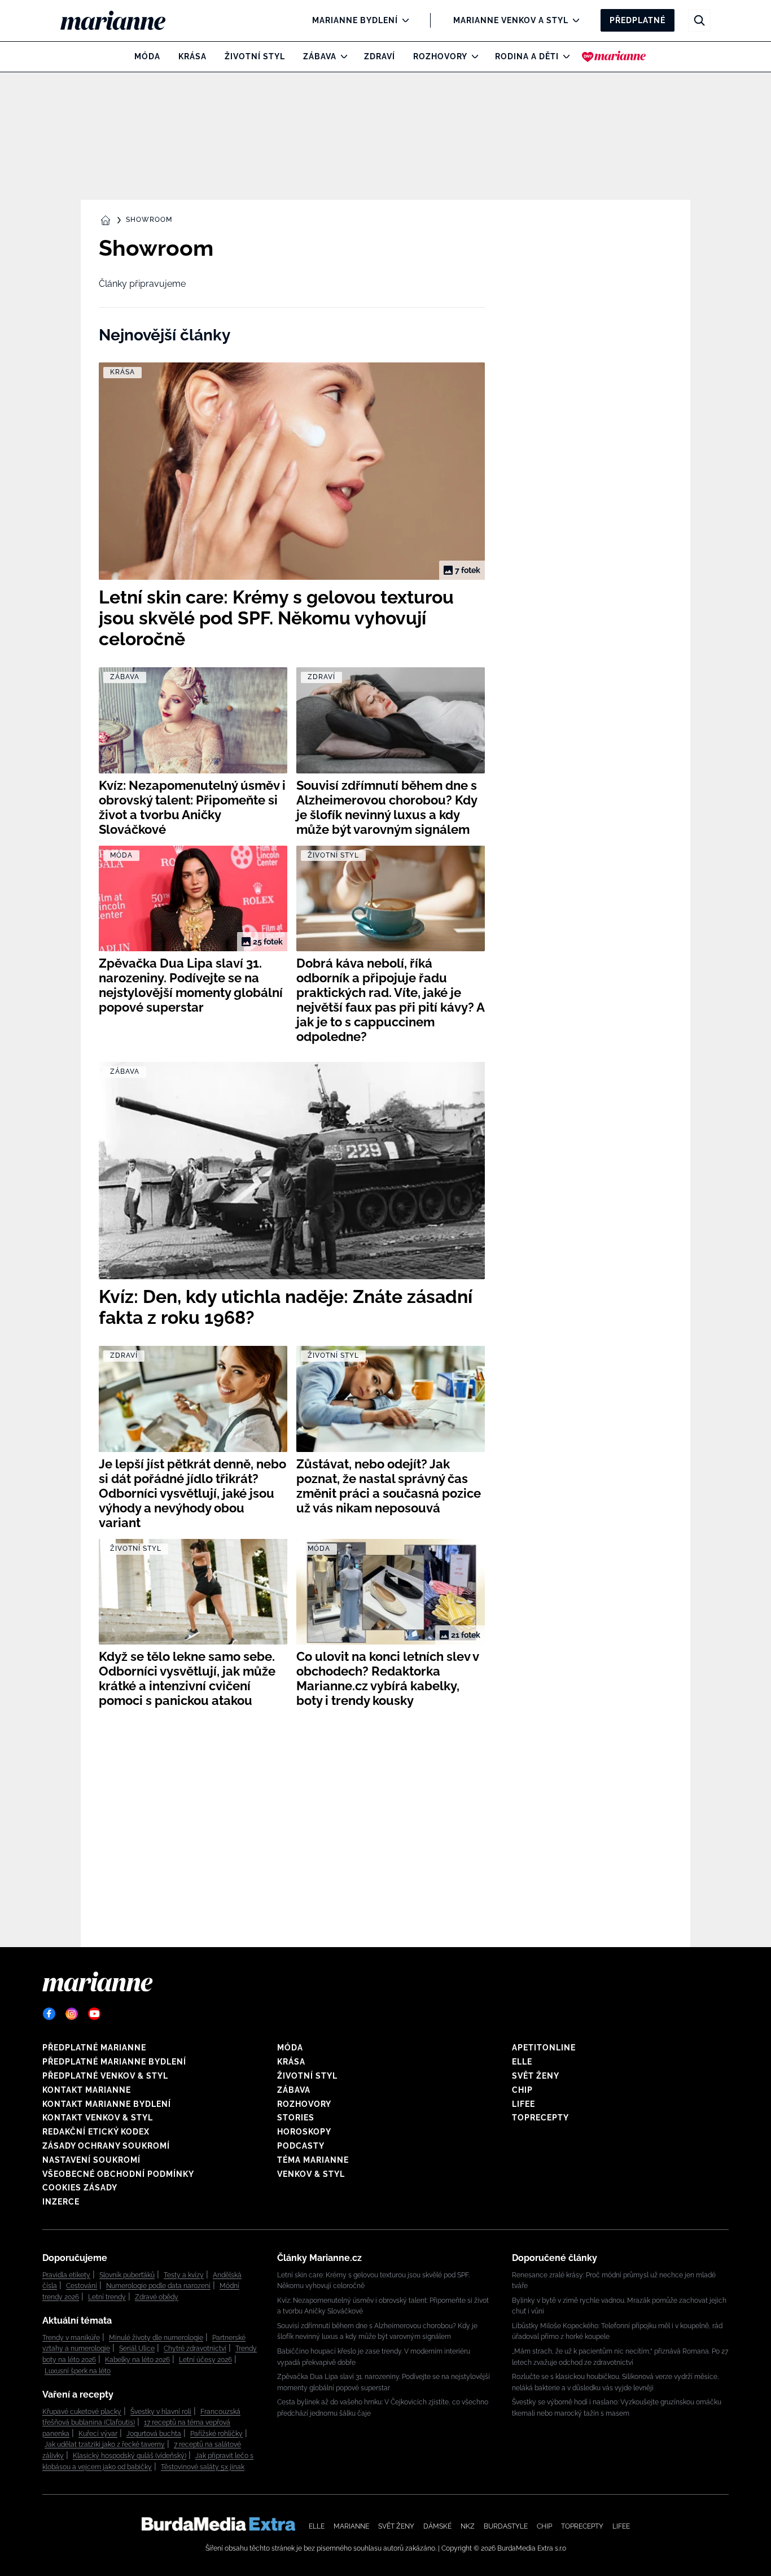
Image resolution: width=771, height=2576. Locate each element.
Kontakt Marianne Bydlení (107, 2104)
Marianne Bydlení (355, 20)
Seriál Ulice (137, 2348)
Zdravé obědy (157, 2297)
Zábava (320, 56)
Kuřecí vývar (98, 2434)
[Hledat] (699, 20)
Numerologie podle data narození (158, 2286)
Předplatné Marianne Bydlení (114, 2062)
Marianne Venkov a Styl (511, 20)
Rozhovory (440, 56)
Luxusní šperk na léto (78, 2371)
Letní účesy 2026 (205, 2360)
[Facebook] (49, 2014)
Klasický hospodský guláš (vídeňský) (130, 2456)
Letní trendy (107, 2297)
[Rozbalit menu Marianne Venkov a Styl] (573, 20)
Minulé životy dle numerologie (156, 2338)
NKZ (468, 2526)
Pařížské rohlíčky (216, 2434)
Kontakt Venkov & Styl (98, 2118)
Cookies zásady (80, 2188)
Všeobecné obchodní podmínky (118, 2174)
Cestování (82, 2286)
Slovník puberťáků (127, 2275)
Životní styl (255, 56)
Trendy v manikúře (71, 2338)
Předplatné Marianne (94, 2048)
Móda (147, 56)
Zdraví (380, 56)
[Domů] (122, 20)
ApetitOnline (544, 2048)
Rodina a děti (527, 56)
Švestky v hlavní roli (161, 2412)
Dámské (437, 2526)
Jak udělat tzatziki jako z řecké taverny (105, 2444)
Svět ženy (536, 2076)
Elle (522, 2062)
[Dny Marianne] (614, 56)
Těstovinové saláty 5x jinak (203, 2467)
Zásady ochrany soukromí (106, 2146)
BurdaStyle (506, 2526)
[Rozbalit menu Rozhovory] (472, 56)
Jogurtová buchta (154, 2434)
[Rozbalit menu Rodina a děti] (564, 56)
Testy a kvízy (184, 2275)
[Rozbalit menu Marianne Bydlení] (403, 20)
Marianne (351, 2526)
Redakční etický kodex (96, 2132)
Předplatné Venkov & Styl (105, 2076)
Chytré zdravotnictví (195, 2348)
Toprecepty (540, 2118)
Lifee (524, 2104)
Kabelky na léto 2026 (137, 2360)
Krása (192, 56)
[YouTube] (94, 2014)
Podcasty (301, 2146)
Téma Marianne (313, 2160)
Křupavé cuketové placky (82, 2412)
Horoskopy (304, 2132)
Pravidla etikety (66, 2275)
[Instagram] (72, 2014)
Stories (296, 2118)
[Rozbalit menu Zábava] (341, 56)
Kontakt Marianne (87, 2090)
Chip (522, 2090)
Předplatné (638, 20)
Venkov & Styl (311, 2174)
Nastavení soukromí (91, 2160)
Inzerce (61, 2202)
